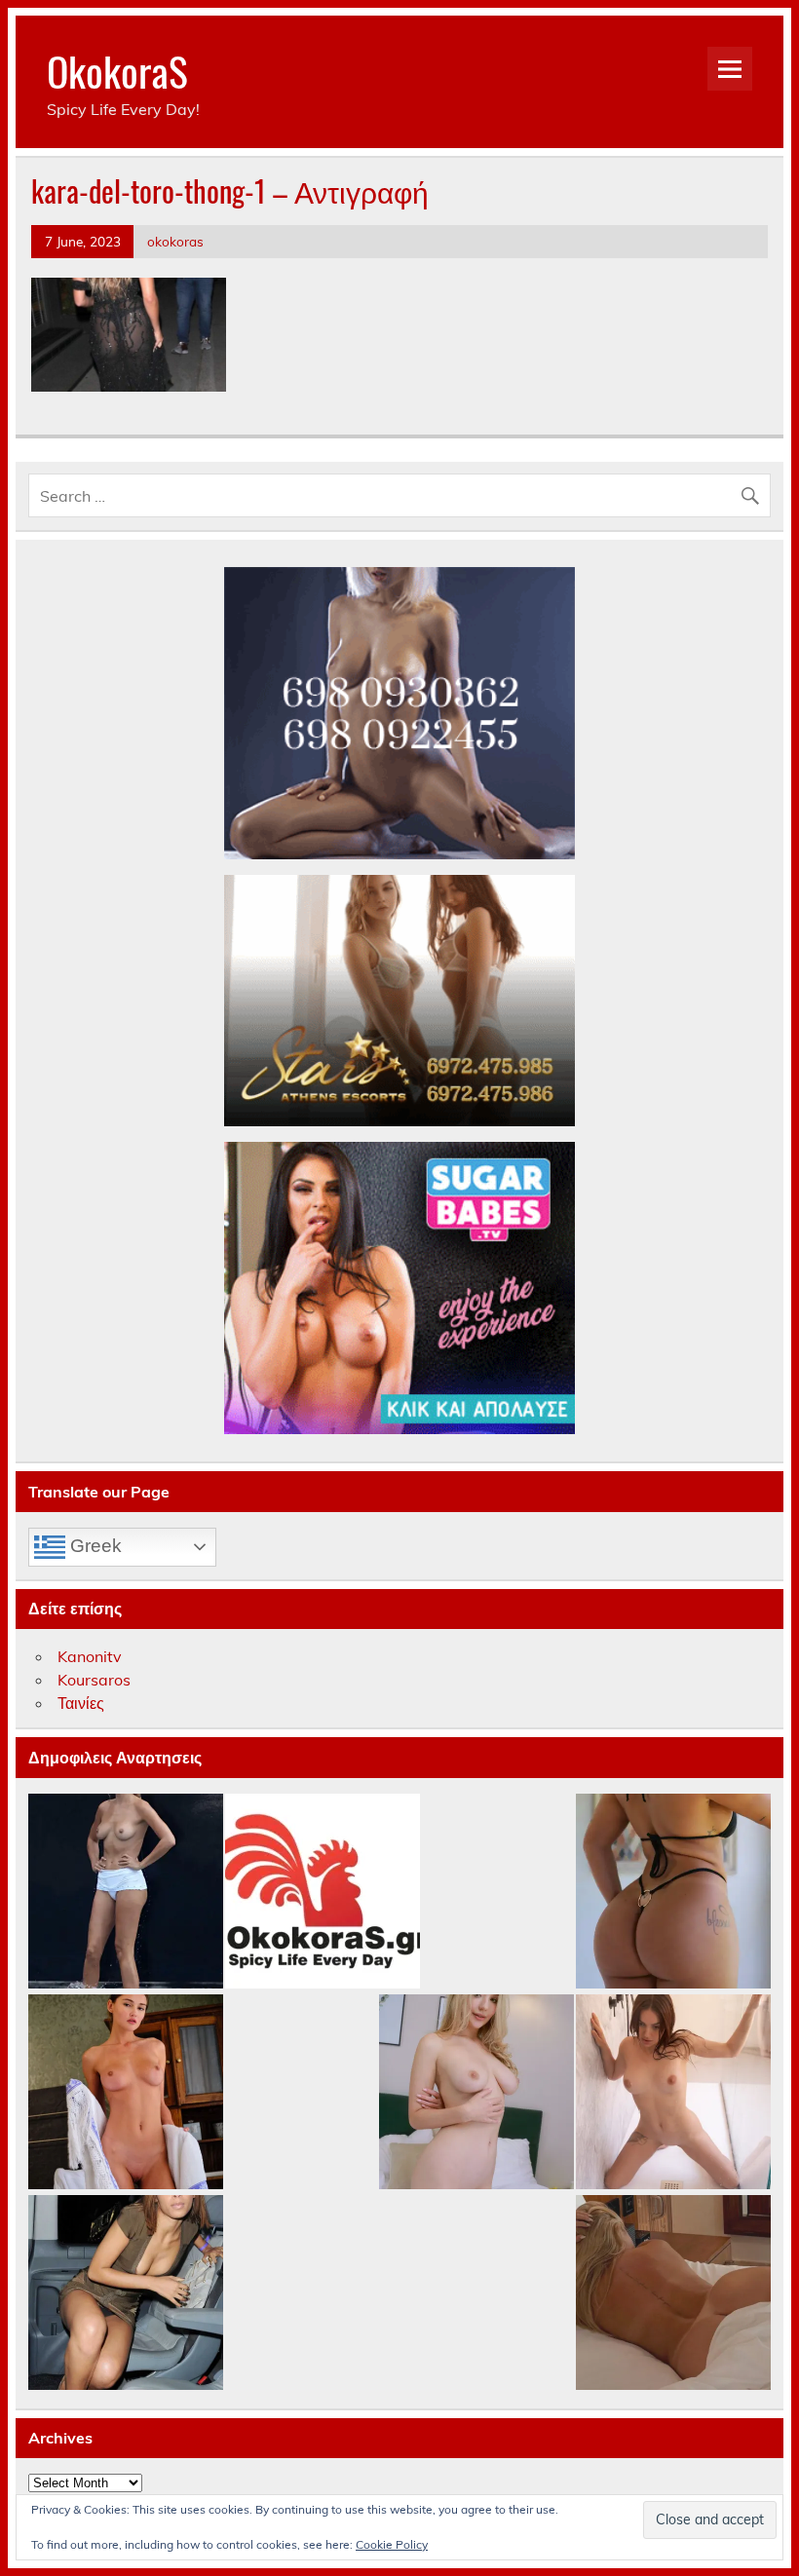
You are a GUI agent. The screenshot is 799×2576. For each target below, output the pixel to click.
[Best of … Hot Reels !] (323, 1892)
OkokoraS (117, 70)
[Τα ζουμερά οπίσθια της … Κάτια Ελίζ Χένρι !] (673, 1892)
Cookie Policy (392, 2544)
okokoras (175, 241)
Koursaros (94, 1680)
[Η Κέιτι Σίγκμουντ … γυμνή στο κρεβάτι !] (673, 2293)
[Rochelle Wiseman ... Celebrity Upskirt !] (126, 2293)
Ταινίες (81, 1703)
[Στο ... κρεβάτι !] (476, 2093)
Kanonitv (90, 1656)
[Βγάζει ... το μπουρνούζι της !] (126, 2093)
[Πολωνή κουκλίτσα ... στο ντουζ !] (673, 2093)
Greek (94, 1546)
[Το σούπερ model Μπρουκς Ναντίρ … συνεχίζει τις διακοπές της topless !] (126, 1892)
